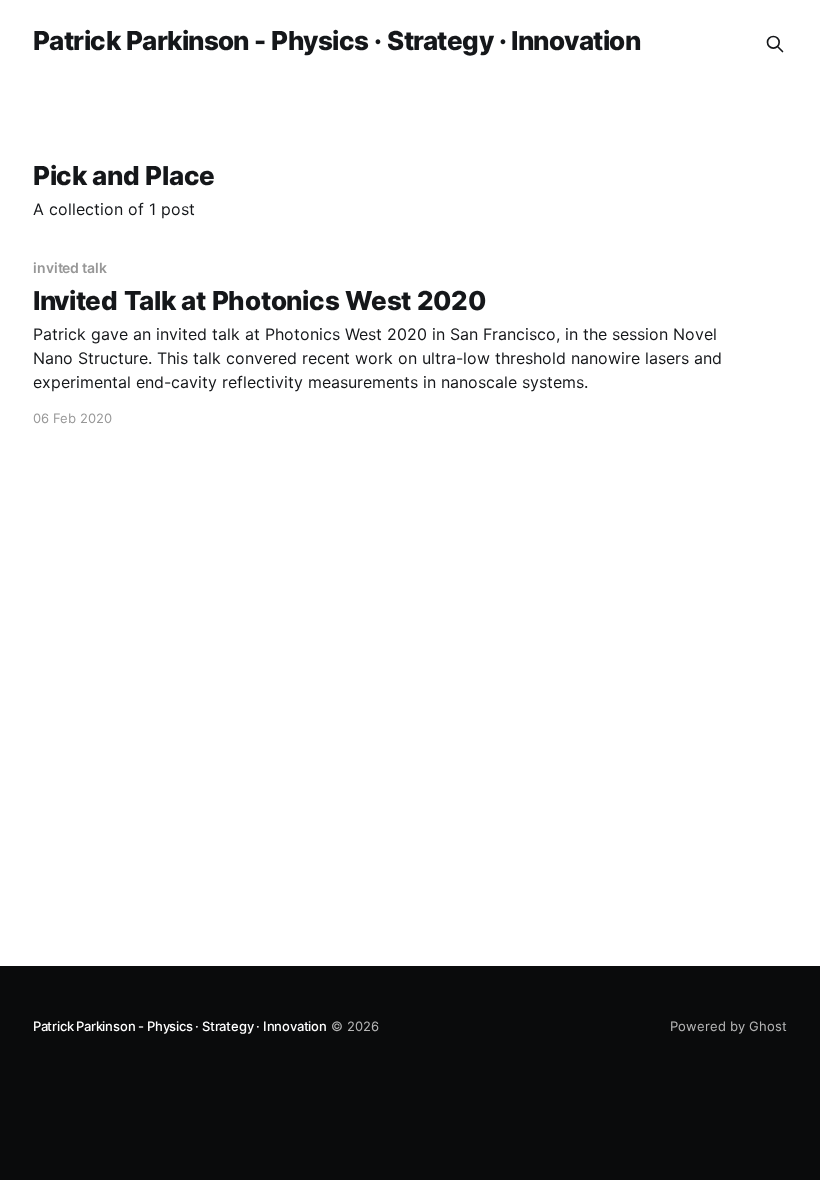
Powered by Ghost (728, 1026)
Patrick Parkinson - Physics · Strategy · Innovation (336, 41)
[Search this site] (775, 44)
